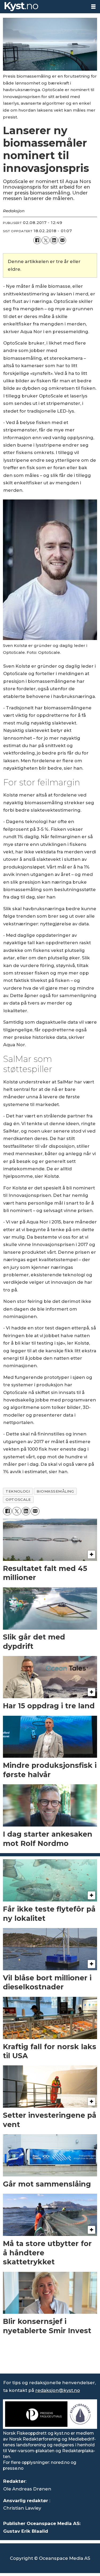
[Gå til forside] (43, 7)
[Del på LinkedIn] (54, 240)
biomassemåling (55, 1491)
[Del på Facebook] (37, 240)
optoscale (18, 1499)
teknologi (18, 1491)
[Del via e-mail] (62, 240)
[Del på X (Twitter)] (45, 240)
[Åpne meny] (93, 7)
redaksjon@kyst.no (58, 2390)
